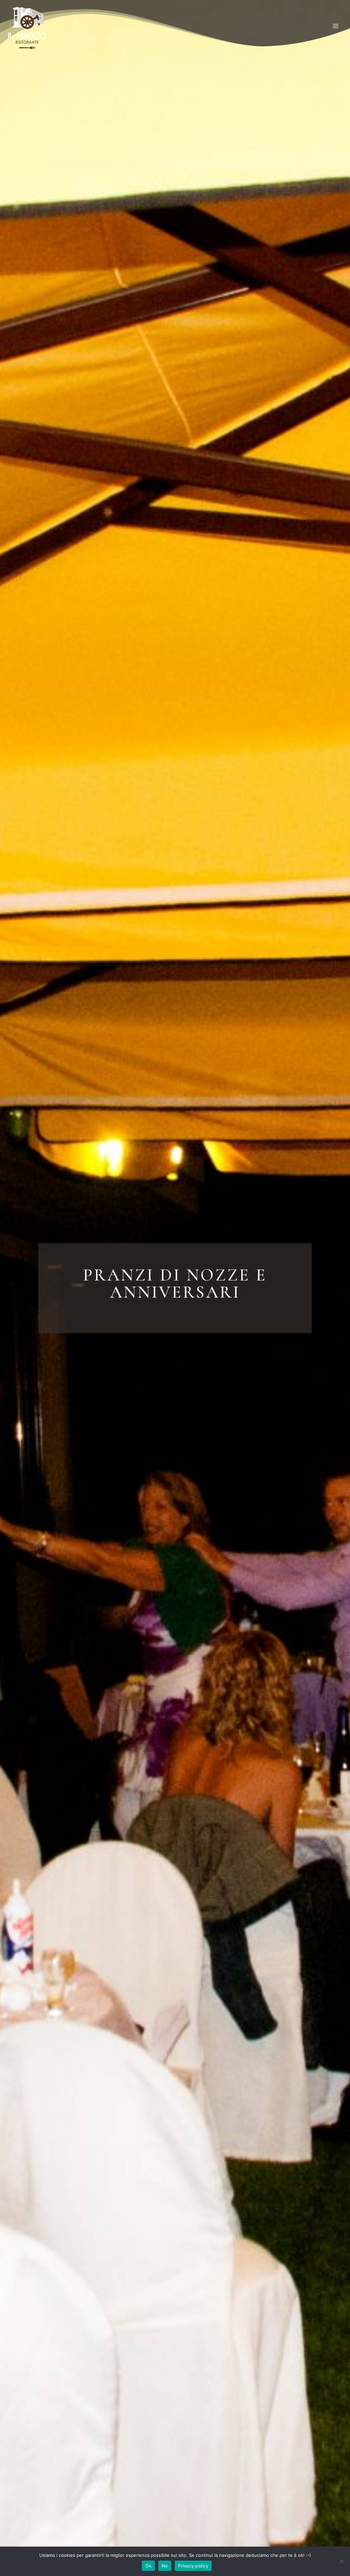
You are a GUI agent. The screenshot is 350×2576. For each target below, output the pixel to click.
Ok (148, 2566)
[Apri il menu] (335, 26)
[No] (341, 2561)
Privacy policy (193, 2566)
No (165, 2566)
